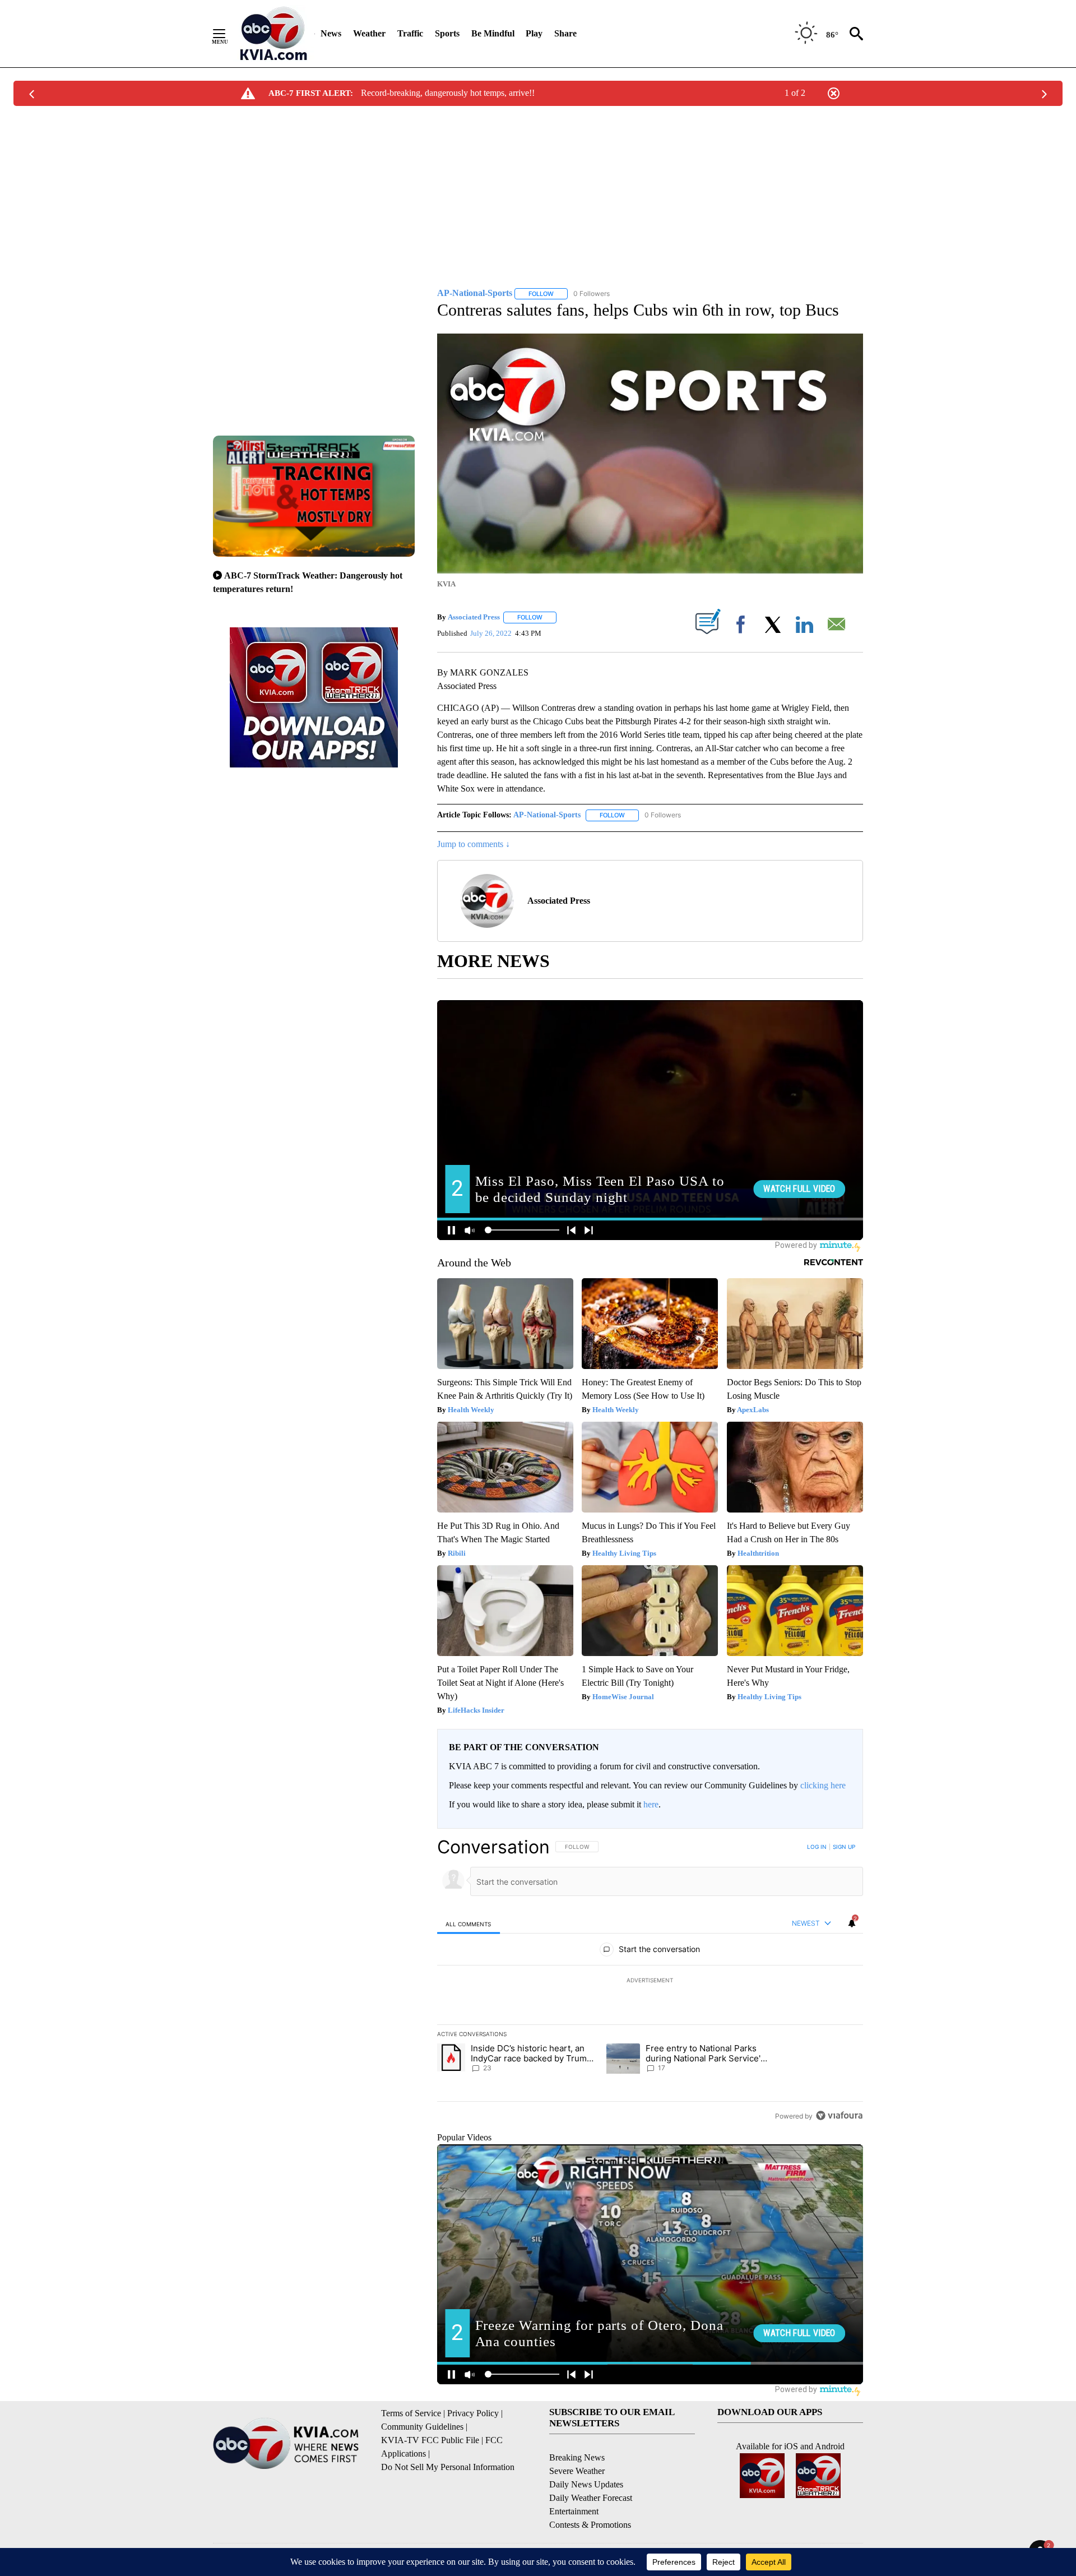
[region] (650, 1981)
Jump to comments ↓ (474, 844)
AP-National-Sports (547, 815)
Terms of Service (411, 2413)
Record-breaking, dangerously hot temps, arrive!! (448, 93)
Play (534, 33)
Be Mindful (493, 33)
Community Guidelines (422, 2427)
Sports (447, 33)
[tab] (469, 1924)
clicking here (823, 1785)
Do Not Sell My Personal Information (448, 2467)
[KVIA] (274, 34)
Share (565, 33)
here (651, 1804)
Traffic (410, 33)
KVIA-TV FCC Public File (430, 2440)
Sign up (844, 1847)
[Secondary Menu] (228, 34)
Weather (369, 33)
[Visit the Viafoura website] (839, 2115)
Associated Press (474, 617)
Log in (817, 1847)
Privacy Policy (473, 2413)
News (331, 33)
